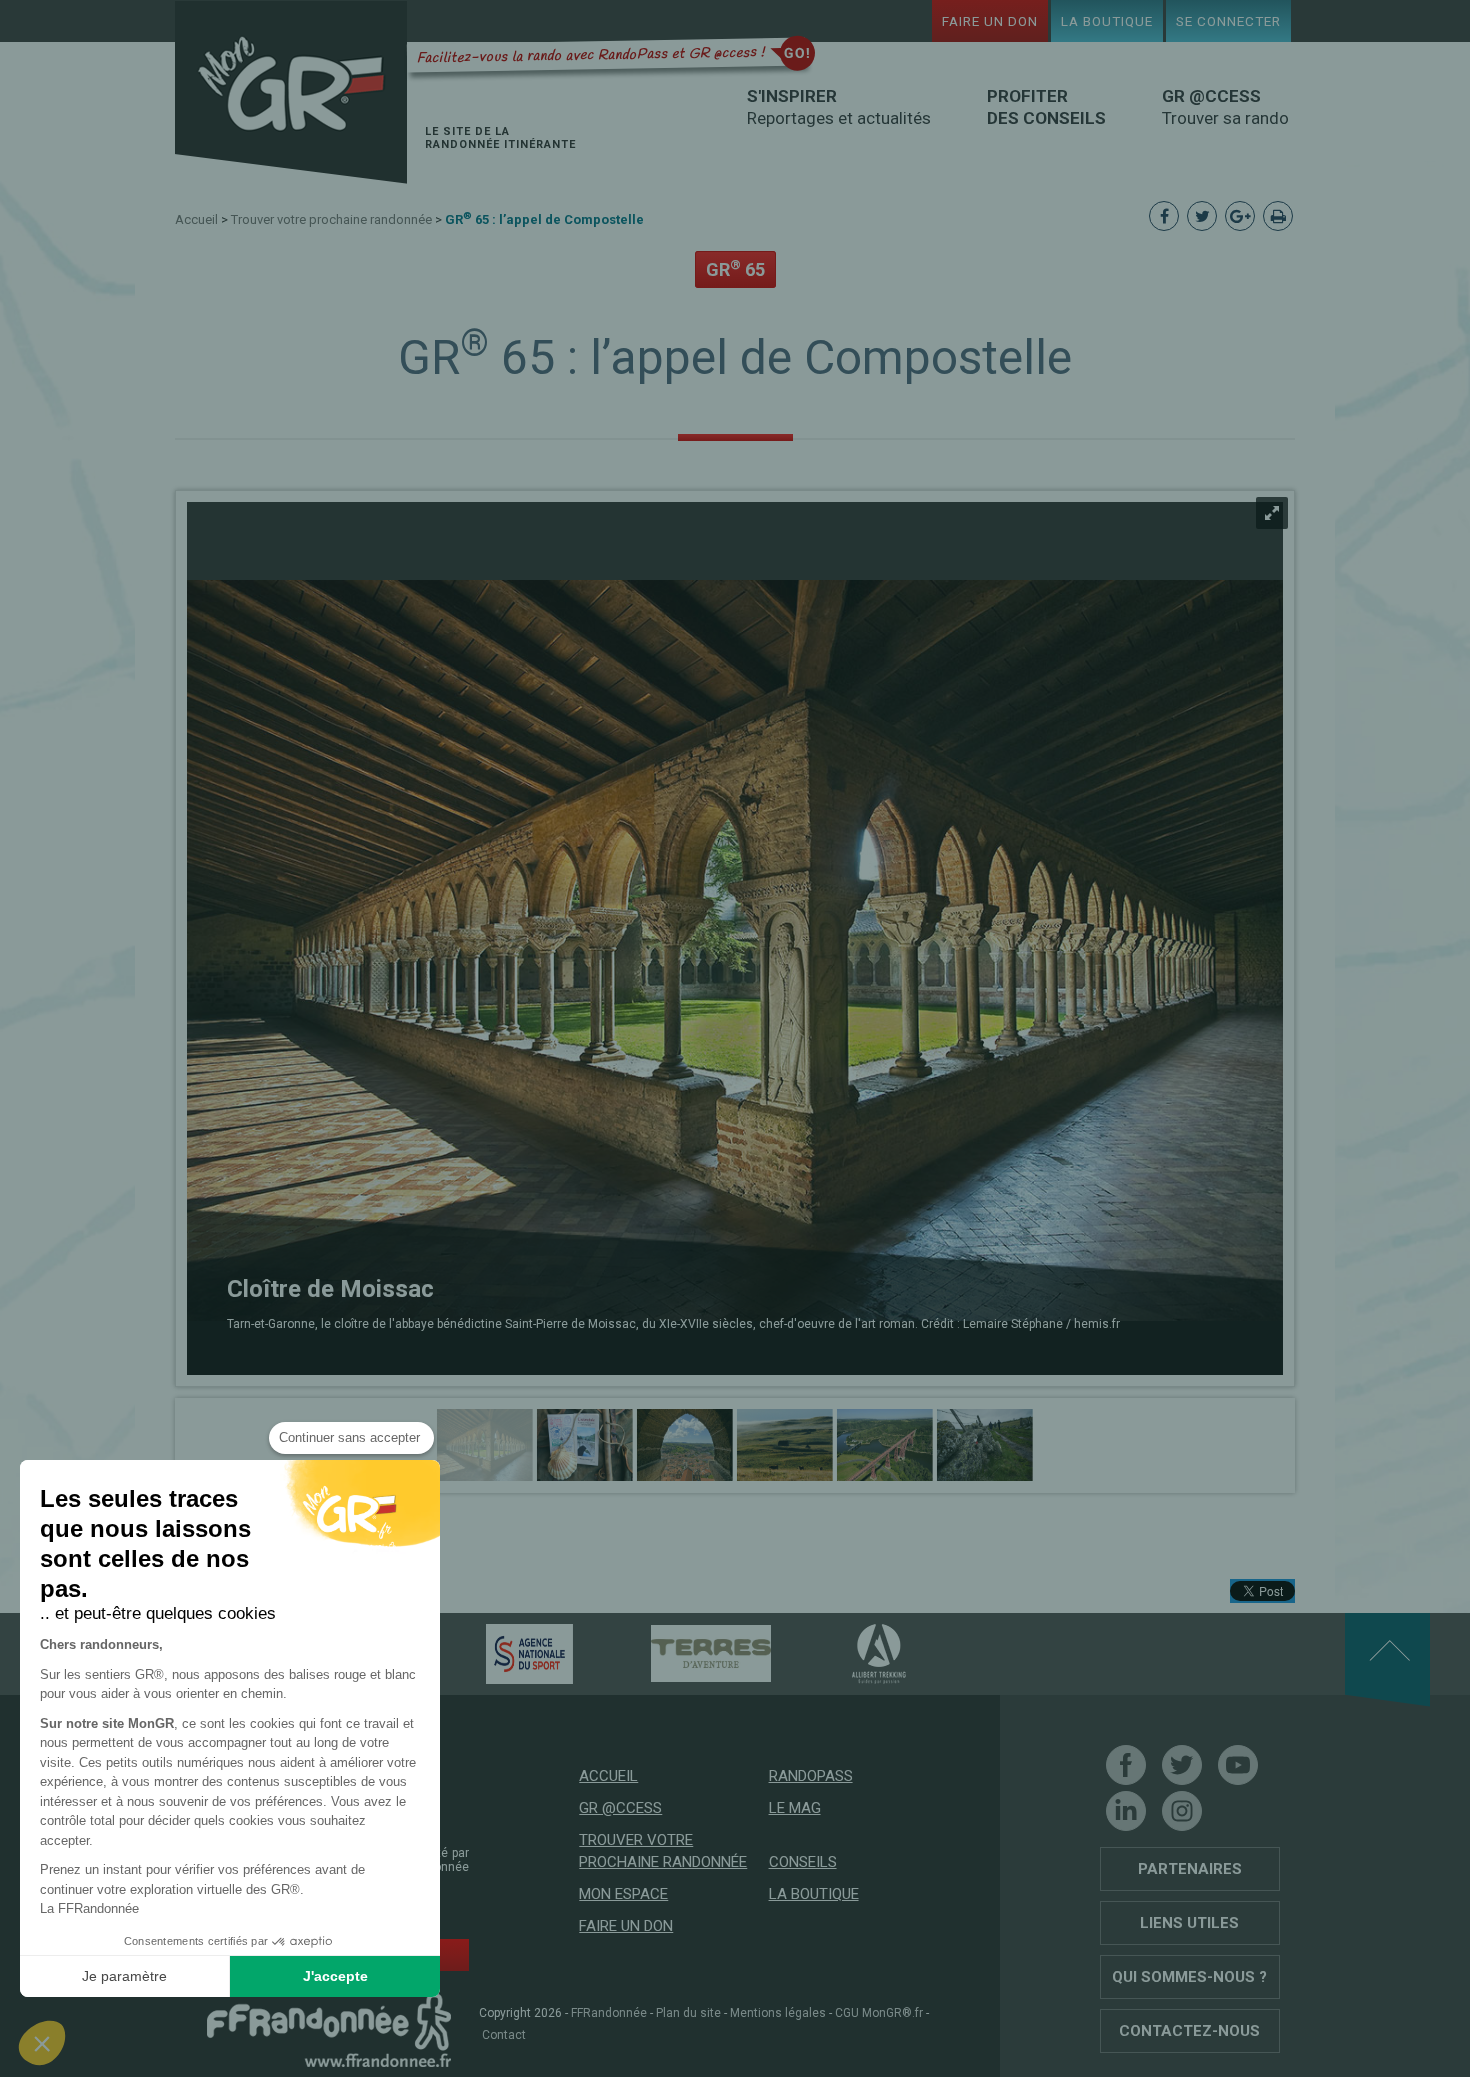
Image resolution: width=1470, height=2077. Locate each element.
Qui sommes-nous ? (1189, 1977)
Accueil (196, 219)
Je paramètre (124, 1976)
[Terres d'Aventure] (676, 1653)
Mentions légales (778, 2013)
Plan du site (688, 2013)
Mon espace (623, 1894)
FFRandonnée (609, 2013)
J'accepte (335, 1976)
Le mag (795, 1808)
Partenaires (1190, 1869)
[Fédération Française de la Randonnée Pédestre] (329, 2029)
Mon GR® (291, 92)
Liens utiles (1189, 1923)
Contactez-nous (1189, 2031)
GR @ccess (620, 1808)
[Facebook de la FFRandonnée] (1126, 1765)
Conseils (803, 1862)
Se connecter (1228, 21)
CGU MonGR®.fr (879, 2013)
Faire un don (990, 21)
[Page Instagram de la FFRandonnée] (1182, 1811)
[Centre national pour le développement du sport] (494, 1653)
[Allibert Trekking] (844, 1653)
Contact (504, 2035)
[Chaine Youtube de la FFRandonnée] (1238, 1765)
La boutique (1107, 21)
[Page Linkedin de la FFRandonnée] (1126, 1811)
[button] (42, 2043)
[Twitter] (1182, 1765)
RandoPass (811, 1776)
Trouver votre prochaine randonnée (331, 219)
